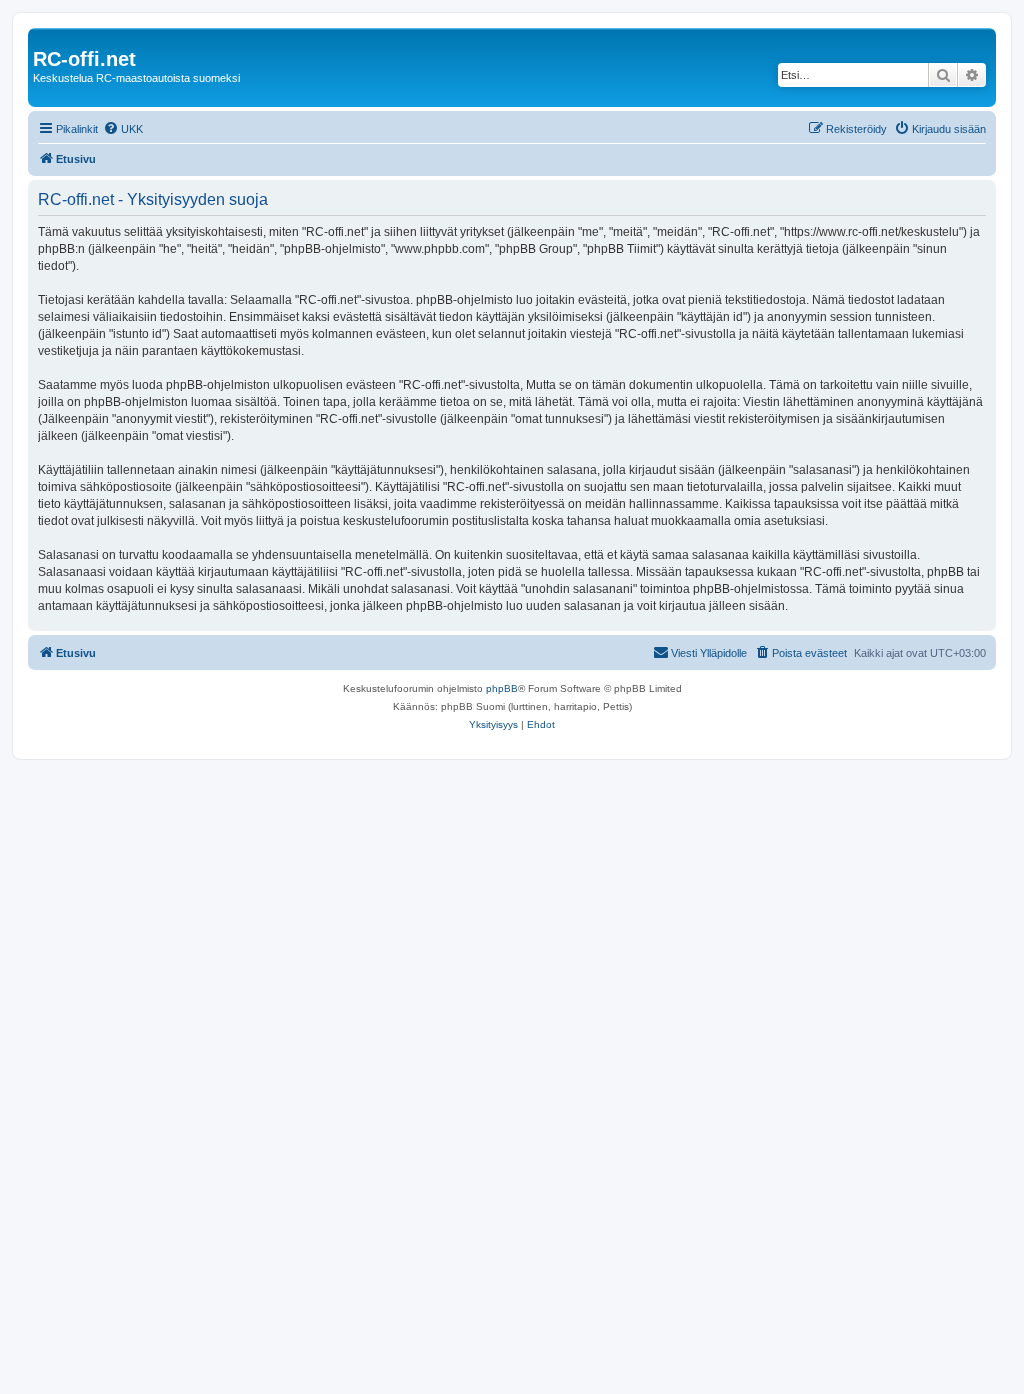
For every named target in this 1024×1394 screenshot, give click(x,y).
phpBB (502, 688)
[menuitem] (123, 129)
